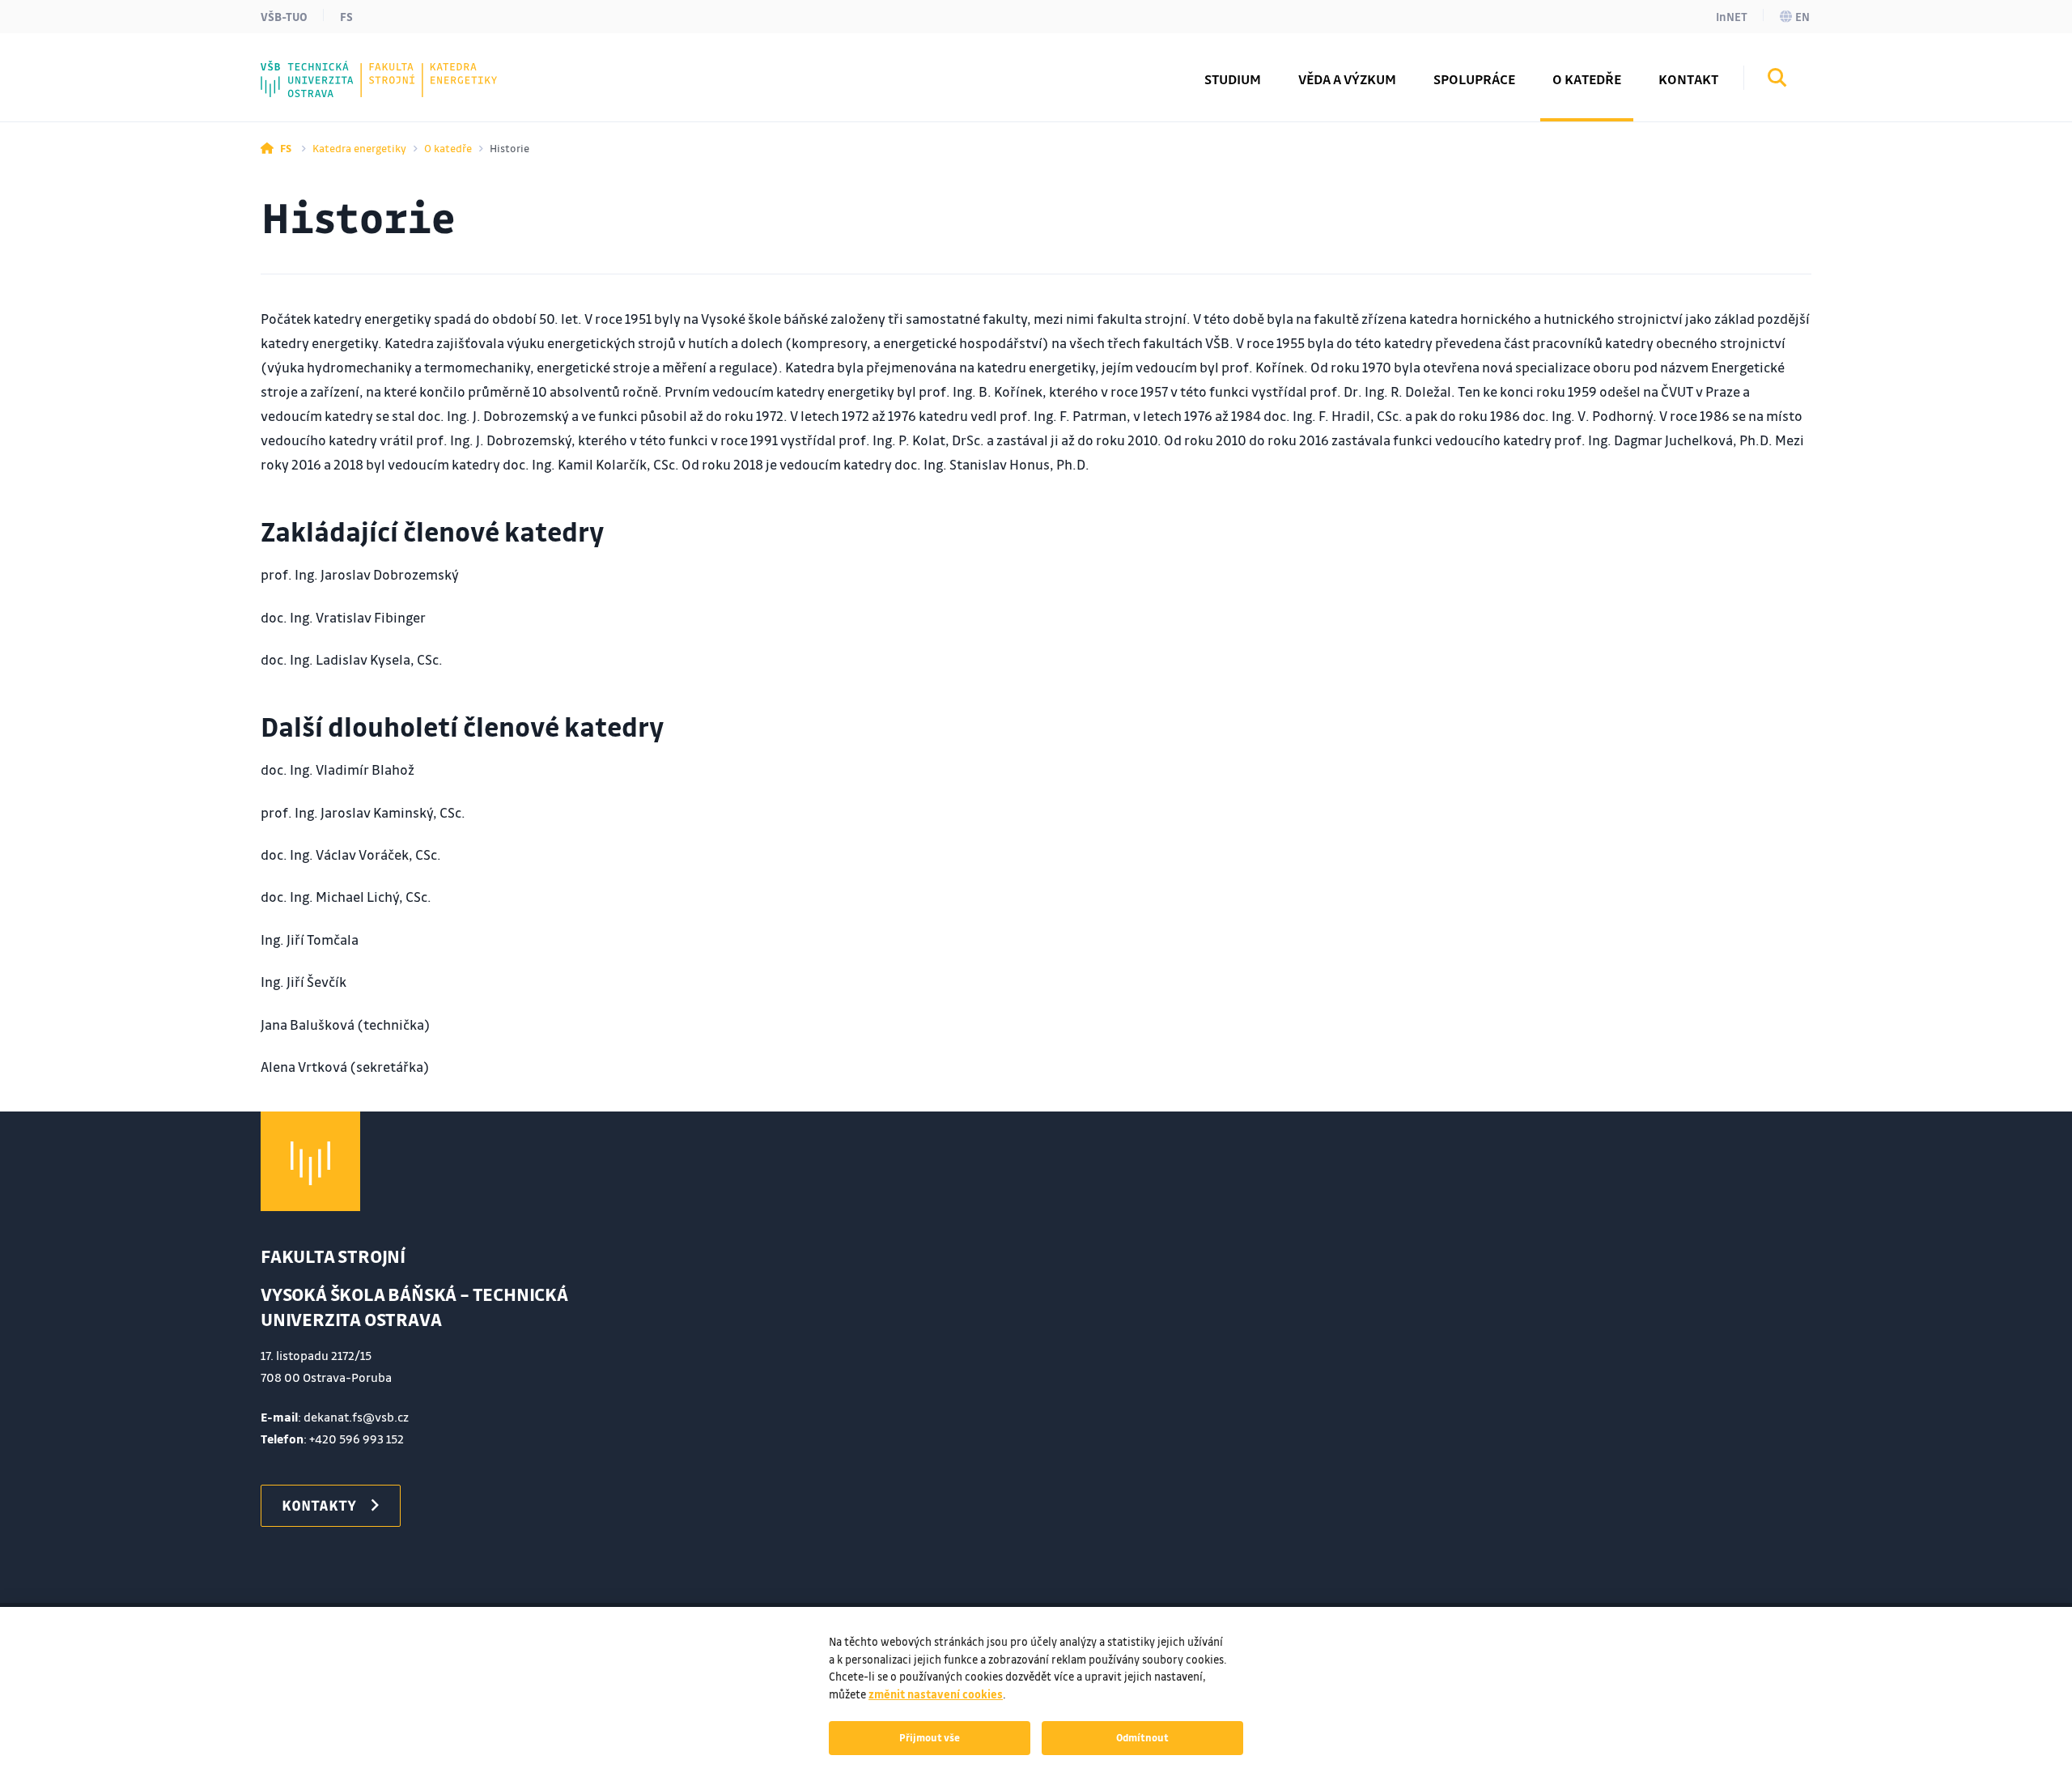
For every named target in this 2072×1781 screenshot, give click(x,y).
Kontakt (1688, 79)
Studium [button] (1233, 79)
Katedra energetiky (359, 148)
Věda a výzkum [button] (1347, 79)
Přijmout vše (930, 1737)
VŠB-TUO (284, 16)
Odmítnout (1142, 1737)
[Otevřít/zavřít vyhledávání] (1777, 80)
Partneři (322, 67)
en (1802, 16)
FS (346, 16)
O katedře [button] (1587, 79)
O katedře (448, 148)
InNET (1732, 16)
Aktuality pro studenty (372, 67)
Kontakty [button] (319, 1505)
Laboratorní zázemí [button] (361, 67)
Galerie (317, 67)
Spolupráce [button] (1474, 79)
